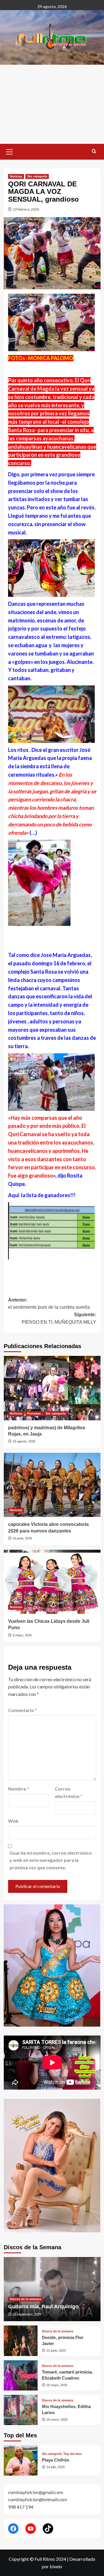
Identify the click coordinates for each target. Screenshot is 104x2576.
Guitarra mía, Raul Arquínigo (43, 2306)
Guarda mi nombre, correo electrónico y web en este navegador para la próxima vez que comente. (51, 1860)
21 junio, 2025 (56, 2350)
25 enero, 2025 (57, 2420)
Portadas (34, 1413)
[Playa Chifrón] (21, 2460)
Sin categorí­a (37, 176)
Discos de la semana (25, 2299)
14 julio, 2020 (56, 2467)
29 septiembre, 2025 (27, 2314)
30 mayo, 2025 (57, 2385)
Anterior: (49, 1304)
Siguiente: (59, 1318)
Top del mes (73, 2454)
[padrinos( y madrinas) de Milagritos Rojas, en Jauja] (52, 1388)
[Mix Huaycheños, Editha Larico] (21, 2410)
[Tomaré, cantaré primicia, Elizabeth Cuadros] (21, 2375)
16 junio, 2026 (22, 1538)
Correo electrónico (69, 1792)
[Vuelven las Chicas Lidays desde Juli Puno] (52, 1582)
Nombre (18, 1789)
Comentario (23, 1710)
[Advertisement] (52, 104)
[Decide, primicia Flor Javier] (21, 2341)
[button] (10, 151)
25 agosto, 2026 (24, 1441)
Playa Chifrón (56, 2460)
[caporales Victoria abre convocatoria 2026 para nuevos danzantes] (52, 1485)
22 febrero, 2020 (26, 209)
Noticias (16, 176)
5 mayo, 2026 (22, 1635)
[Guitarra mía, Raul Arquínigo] (52, 2289)
